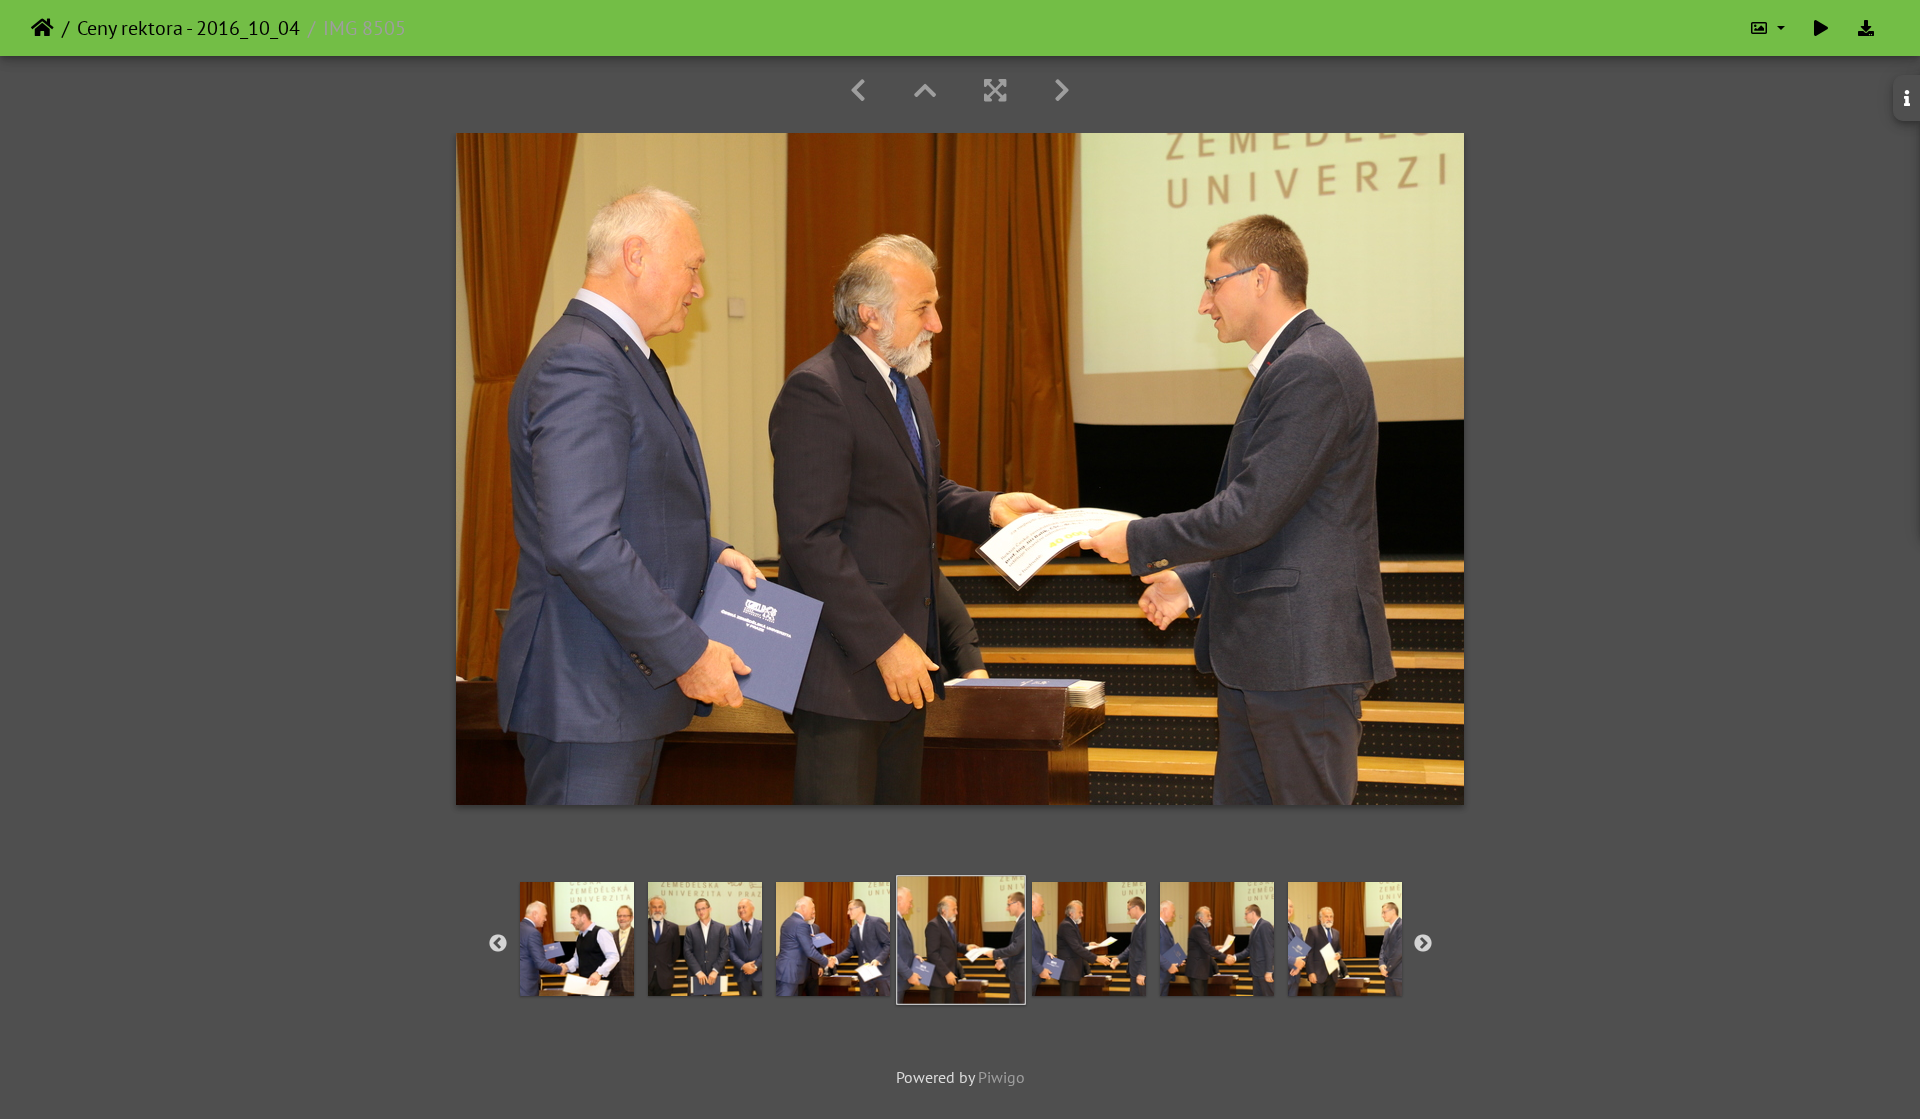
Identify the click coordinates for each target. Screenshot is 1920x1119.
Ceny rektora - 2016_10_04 (188, 28)
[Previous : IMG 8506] (858, 90)
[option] (577, 939)
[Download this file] (1866, 28)
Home (42, 28)
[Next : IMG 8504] (1062, 90)
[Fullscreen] (995, 90)
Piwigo (1001, 1077)
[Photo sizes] (1767, 28)
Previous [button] (498, 944)
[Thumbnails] (925, 90)
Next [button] (1423, 944)
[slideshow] (1821, 28)
